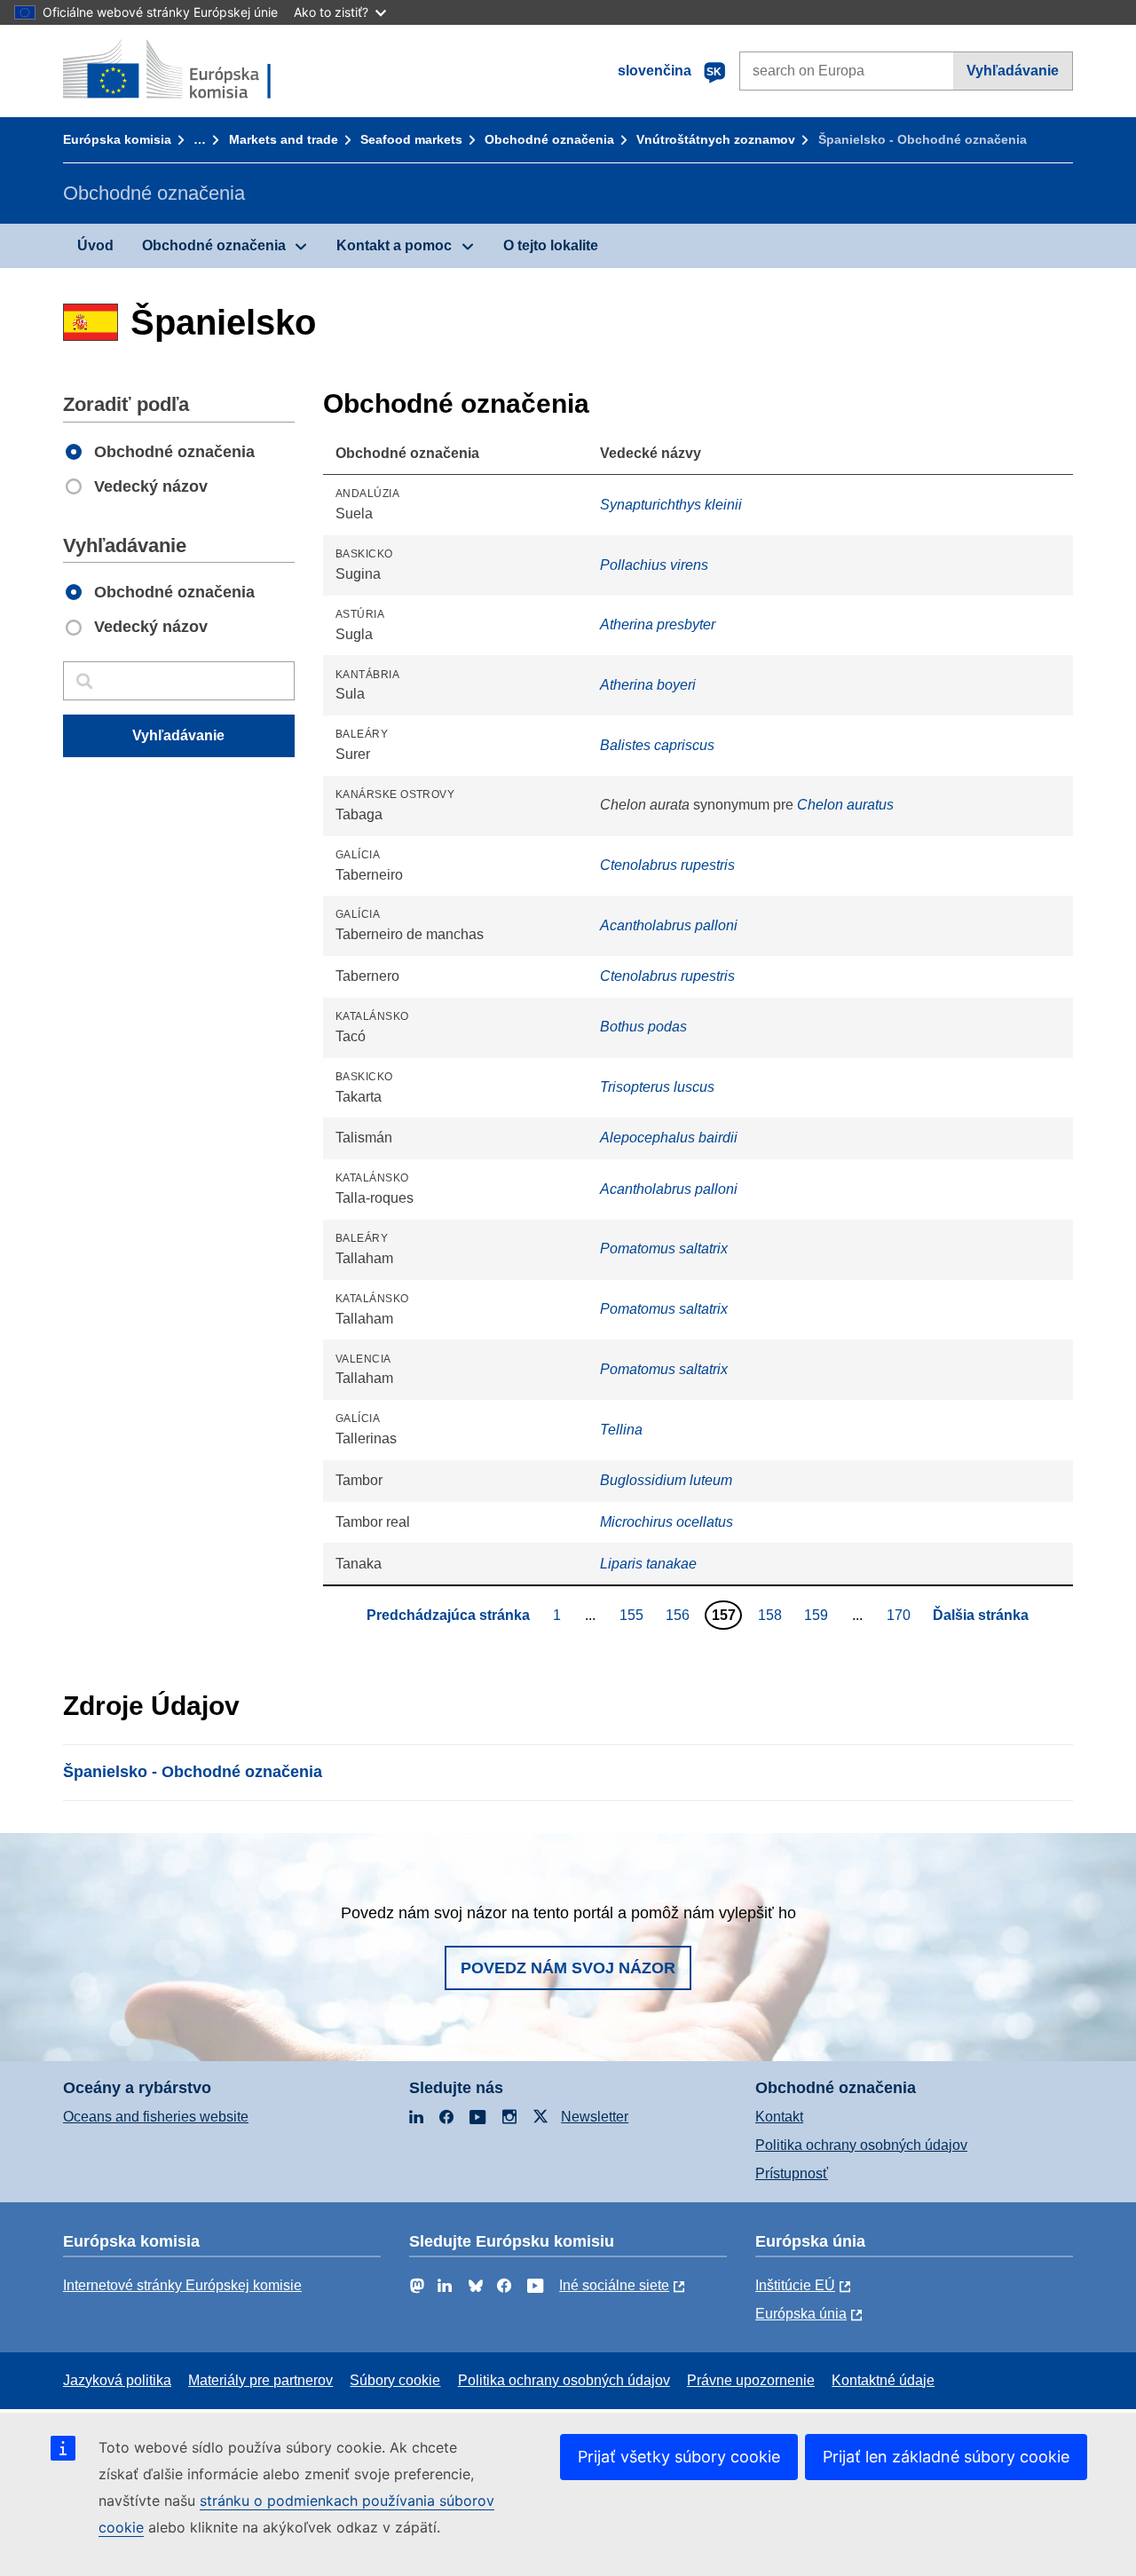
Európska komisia (117, 139)
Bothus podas (643, 1027)
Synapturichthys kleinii (671, 505)
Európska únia (801, 2314)
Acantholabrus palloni (669, 925)
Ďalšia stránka (981, 1615)
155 (634, 1615)
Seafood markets (411, 139)
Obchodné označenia (549, 139)
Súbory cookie (395, 2380)
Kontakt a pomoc (394, 245)
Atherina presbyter (658, 624)
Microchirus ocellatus (667, 1522)
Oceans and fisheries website (156, 2117)
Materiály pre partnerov (260, 2380)
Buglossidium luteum (666, 1480)
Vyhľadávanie (1013, 71)
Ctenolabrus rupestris (667, 865)
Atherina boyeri (648, 685)
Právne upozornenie (751, 2380)
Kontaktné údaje (883, 2380)
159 (818, 1615)
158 (772, 1615)
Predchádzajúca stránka (448, 1615)
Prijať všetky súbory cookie (679, 2457)
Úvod (95, 245)
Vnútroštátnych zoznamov (716, 139)
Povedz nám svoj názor (568, 1968)
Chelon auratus (845, 805)
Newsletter (595, 2117)
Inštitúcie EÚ (795, 2285)
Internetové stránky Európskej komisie (182, 2285)
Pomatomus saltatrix (664, 1248)
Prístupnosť (792, 2173)
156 (680, 1615)
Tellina (621, 1430)
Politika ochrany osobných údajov (861, 2145)
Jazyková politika (117, 2380)
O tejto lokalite (551, 245)
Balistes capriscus (657, 745)
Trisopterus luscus (657, 1087)
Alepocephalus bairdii (669, 1138)
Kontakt (779, 2117)
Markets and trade (284, 139)
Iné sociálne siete (614, 2285)
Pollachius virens (654, 565)
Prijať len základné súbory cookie (946, 2457)
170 (901, 1615)
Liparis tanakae (648, 1564)
